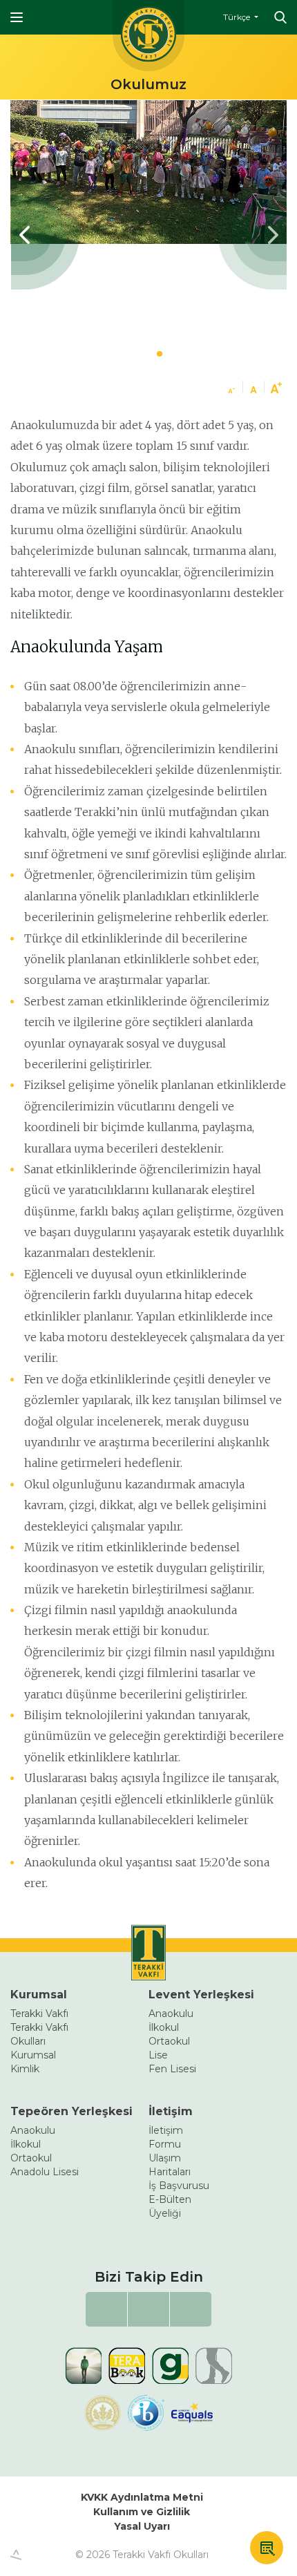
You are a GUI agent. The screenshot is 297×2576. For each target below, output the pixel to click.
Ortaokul (169, 2041)
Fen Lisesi (172, 2069)
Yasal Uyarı (142, 2526)
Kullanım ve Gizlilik (142, 2512)
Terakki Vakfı (39, 2014)
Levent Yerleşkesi (201, 1995)
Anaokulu (171, 2014)
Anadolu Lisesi (45, 2172)
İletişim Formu (166, 2137)
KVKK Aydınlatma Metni (142, 2497)
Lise (158, 2055)
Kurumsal (39, 1995)
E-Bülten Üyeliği (170, 2206)
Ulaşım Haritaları (170, 2165)
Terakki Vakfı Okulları (39, 2034)
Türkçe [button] (238, 17)
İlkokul (164, 2027)
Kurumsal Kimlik (33, 2062)
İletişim (171, 2111)
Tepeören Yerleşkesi (71, 2111)
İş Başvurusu (179, 2186)
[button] (252, 235)
